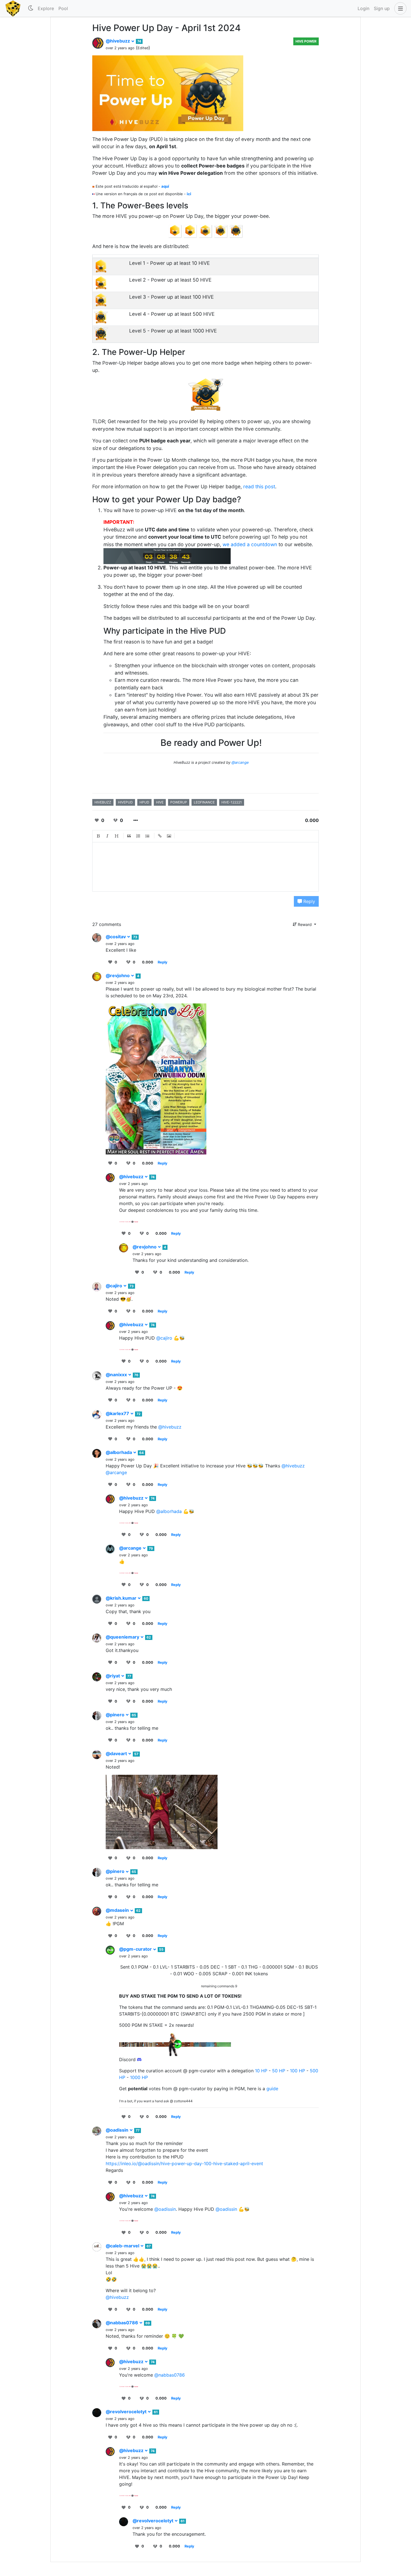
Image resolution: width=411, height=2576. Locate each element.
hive (160, 802)
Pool (63, 8)
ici (189, 194)
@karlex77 (118, 1413)
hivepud (125, 802)
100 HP (297, 2071)
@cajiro (114, 1286)
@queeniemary (123, 1637)
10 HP (261, 2071)
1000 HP (139, 2077)
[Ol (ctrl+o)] (138, 836)
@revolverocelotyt (127, 2412)
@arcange (240, 762)
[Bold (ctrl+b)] (98, 836)
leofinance (204, 802)
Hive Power (306, 41)
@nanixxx (117, 1375)
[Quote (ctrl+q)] (129, 836)
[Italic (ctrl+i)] (108, 836)
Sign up (382, 8)
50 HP (279, 2071)
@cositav (116, 937)
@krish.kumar (122, 1598)
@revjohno (118, 975)
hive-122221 (232, 802)
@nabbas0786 (122, 2323)
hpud (144, 802)
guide (272, 2089)
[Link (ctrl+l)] (160, 836)
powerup (179, 802)
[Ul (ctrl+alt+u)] (148, 836)
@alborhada (119, 1452)
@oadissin (118, 2130)
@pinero (116, 1715)
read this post (259, 486)
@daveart (117, 1754)
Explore (46, 8)
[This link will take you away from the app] (129, 1221)
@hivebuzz (118, 41)
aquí (165, 186)
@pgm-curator (136, 1949)
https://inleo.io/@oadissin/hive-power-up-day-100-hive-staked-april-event (184, 2163)
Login (363, 8)
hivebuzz (103, 802)
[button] (399, 8)
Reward (305, 924)
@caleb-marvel (123, 2246)
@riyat (113, 1676)
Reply (309, 901)
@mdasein (118, 1910)
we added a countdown (250, 544)
